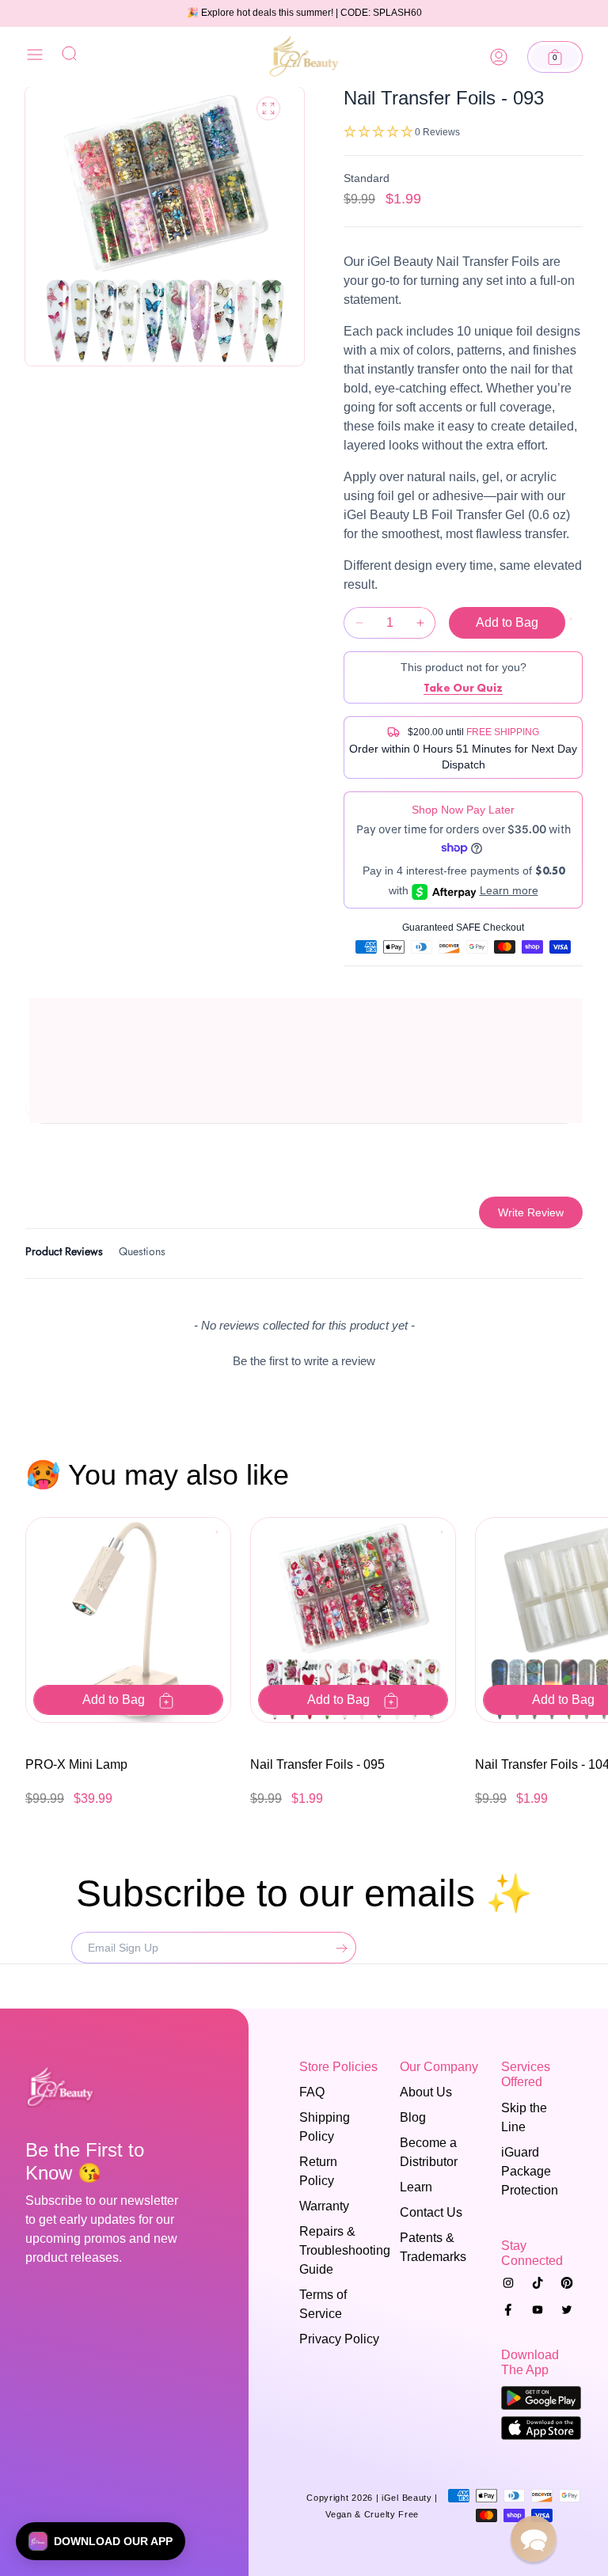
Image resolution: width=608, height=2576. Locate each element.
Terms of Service (323, 2304)
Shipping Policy (325, 2127)
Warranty (324, 2206)
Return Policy (318, 2171)
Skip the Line (524, 2117)
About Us (426, 2092)
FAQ (312, 2092)
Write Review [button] (531, 1212)
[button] (555, 57)
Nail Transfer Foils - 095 (317, 1764)
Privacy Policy (339, 2339)
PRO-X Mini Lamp (76, 1764)
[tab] (64, 1254)
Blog (413, 2117)
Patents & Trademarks (433, 2247)
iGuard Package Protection (530, 2171)
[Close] (35, 57)
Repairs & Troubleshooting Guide (334, 2250)
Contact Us (431, 2212)
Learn (416, 2187)
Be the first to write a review (304, 1361)
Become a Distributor (429, 2152)
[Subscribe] (338, 1948)
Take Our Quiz (463, 688)
